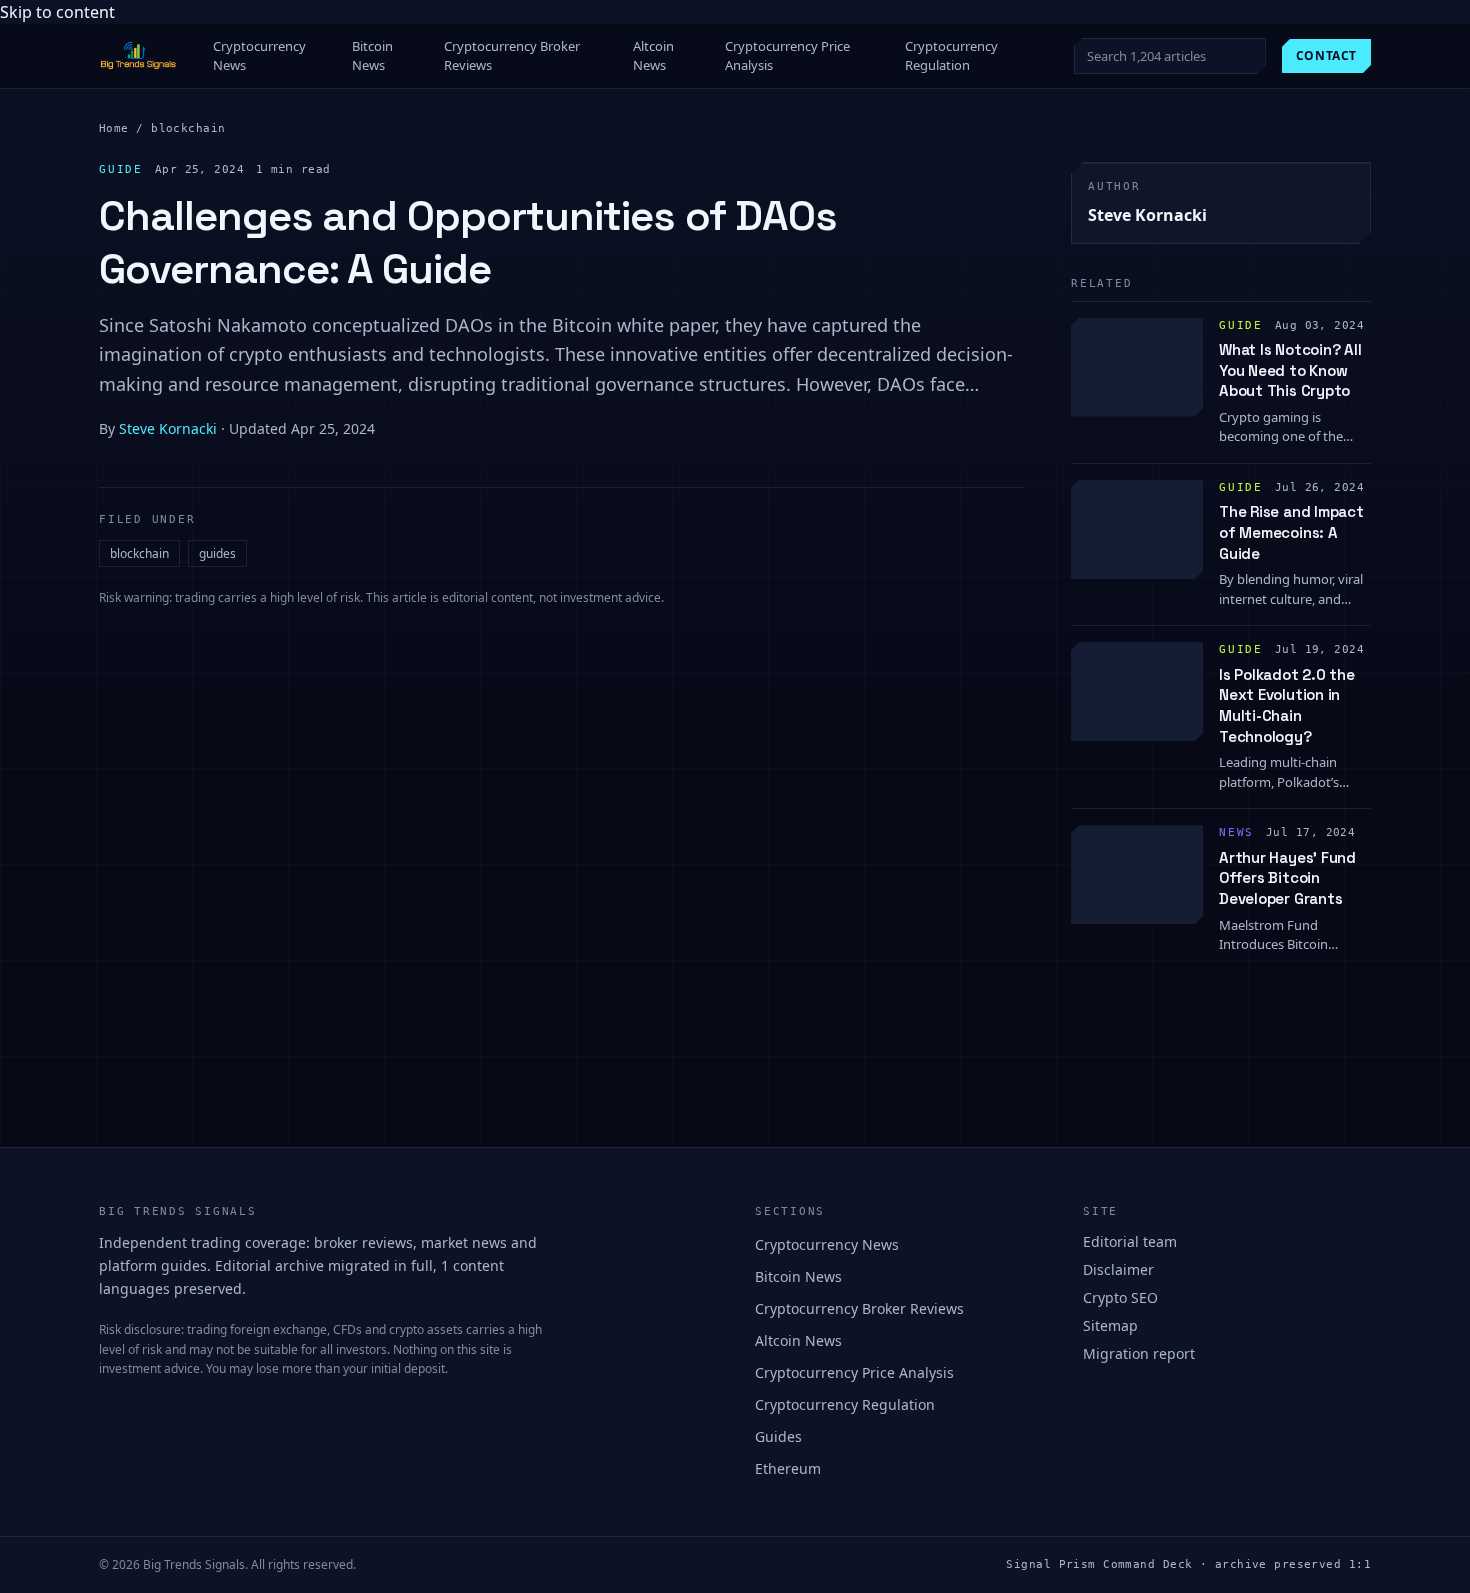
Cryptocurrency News (259, 56)
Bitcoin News (372, 56)
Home (114, 128)
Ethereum (788, 1468)
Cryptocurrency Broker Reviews (512, 56)
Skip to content (57, 12)
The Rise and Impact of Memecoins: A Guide (1291, 532)
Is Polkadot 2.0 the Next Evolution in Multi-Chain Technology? (1287, 705)
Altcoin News (653, 56)
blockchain (188, 128)
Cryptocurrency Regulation (951, 56)
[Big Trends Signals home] (139, 56)
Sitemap (1110, 1325)
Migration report (1139, 1353)
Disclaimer (1118, 1269)
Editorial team (1130, 1241)
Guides (778, 1436)
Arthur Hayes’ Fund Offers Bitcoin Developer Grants (1287, 878)
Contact (1326, 55)
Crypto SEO (1120, 1297)
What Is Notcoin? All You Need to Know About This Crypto (1290, 370)
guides (217, 553)
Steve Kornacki (168, 428)
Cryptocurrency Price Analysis (787, 56)
